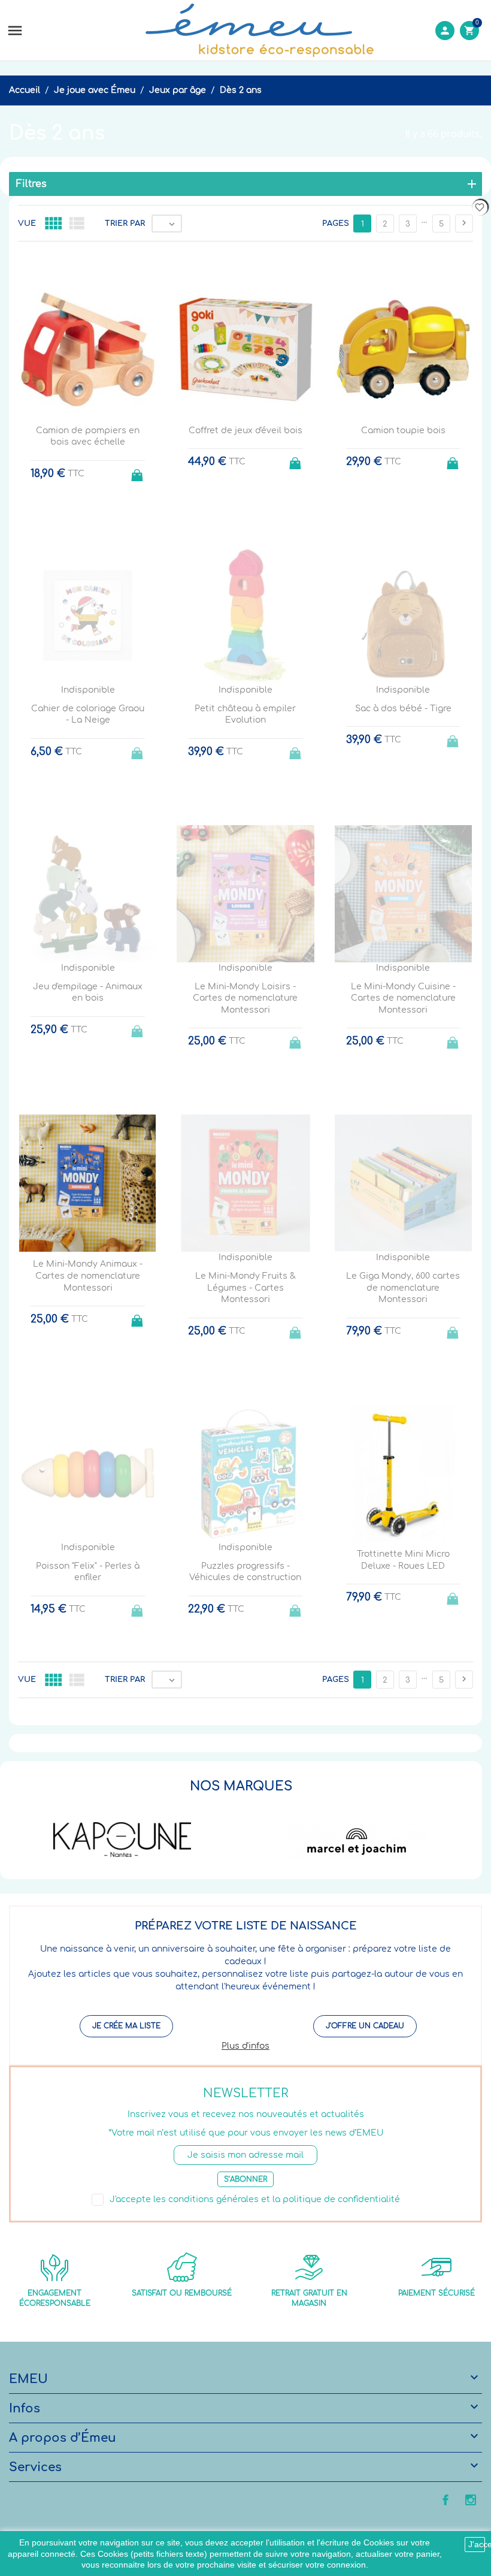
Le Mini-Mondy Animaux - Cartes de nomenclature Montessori (88, 1276)
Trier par (125, 224)
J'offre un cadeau (365, 2026)
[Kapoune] (122, 1840)
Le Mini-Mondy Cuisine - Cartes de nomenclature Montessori (403, 998)
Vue (27, 224)
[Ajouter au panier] (138, 472)
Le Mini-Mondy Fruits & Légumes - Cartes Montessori (245, 1288)
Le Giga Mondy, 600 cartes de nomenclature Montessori (403, 1288)
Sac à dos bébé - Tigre (403, 709)
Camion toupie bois (403, 431)
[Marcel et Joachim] (357, 1840)
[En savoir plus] (257, 1738)
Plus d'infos (245, 2046)
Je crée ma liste (126, 2026)
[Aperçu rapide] (234, 1738)
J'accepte (477, 2544)
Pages (336, 224)
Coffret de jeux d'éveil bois (245, 431)
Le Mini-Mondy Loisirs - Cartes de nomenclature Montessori (245, 998)
